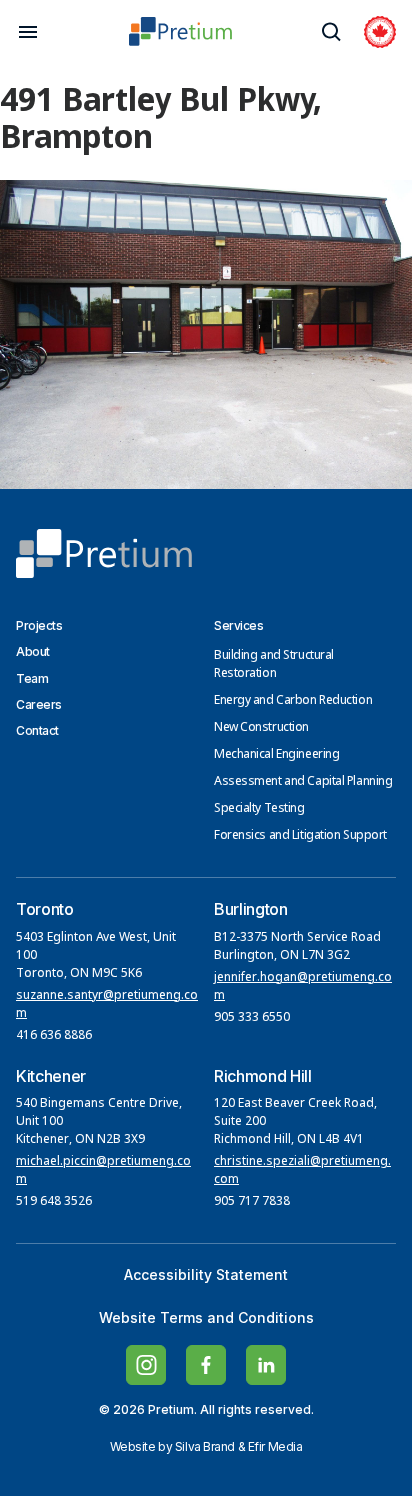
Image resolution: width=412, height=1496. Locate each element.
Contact (37, 730)
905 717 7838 (252, 1202)
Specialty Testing (259, 809)
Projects (39, 625)
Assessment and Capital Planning (303, 782)
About (33, 651)
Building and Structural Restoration (274, 665)
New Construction (261, 728)
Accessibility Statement (206, 1274)
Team (32, 678)
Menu (28, 32)
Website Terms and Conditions (206, 1317)
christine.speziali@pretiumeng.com (302, 1171)
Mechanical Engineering (276, 755)
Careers (39, 704)
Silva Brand (205, 1446)
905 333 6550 (252, 1018)
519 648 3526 (55, 1202)
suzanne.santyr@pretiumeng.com (107, 1005)
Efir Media (275, 1446)
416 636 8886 (54, 1036)
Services (238, 625)
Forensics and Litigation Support (300, 836)
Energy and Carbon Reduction (293, 701)
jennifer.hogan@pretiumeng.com (303, 987)
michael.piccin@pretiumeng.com (103, 1171)
